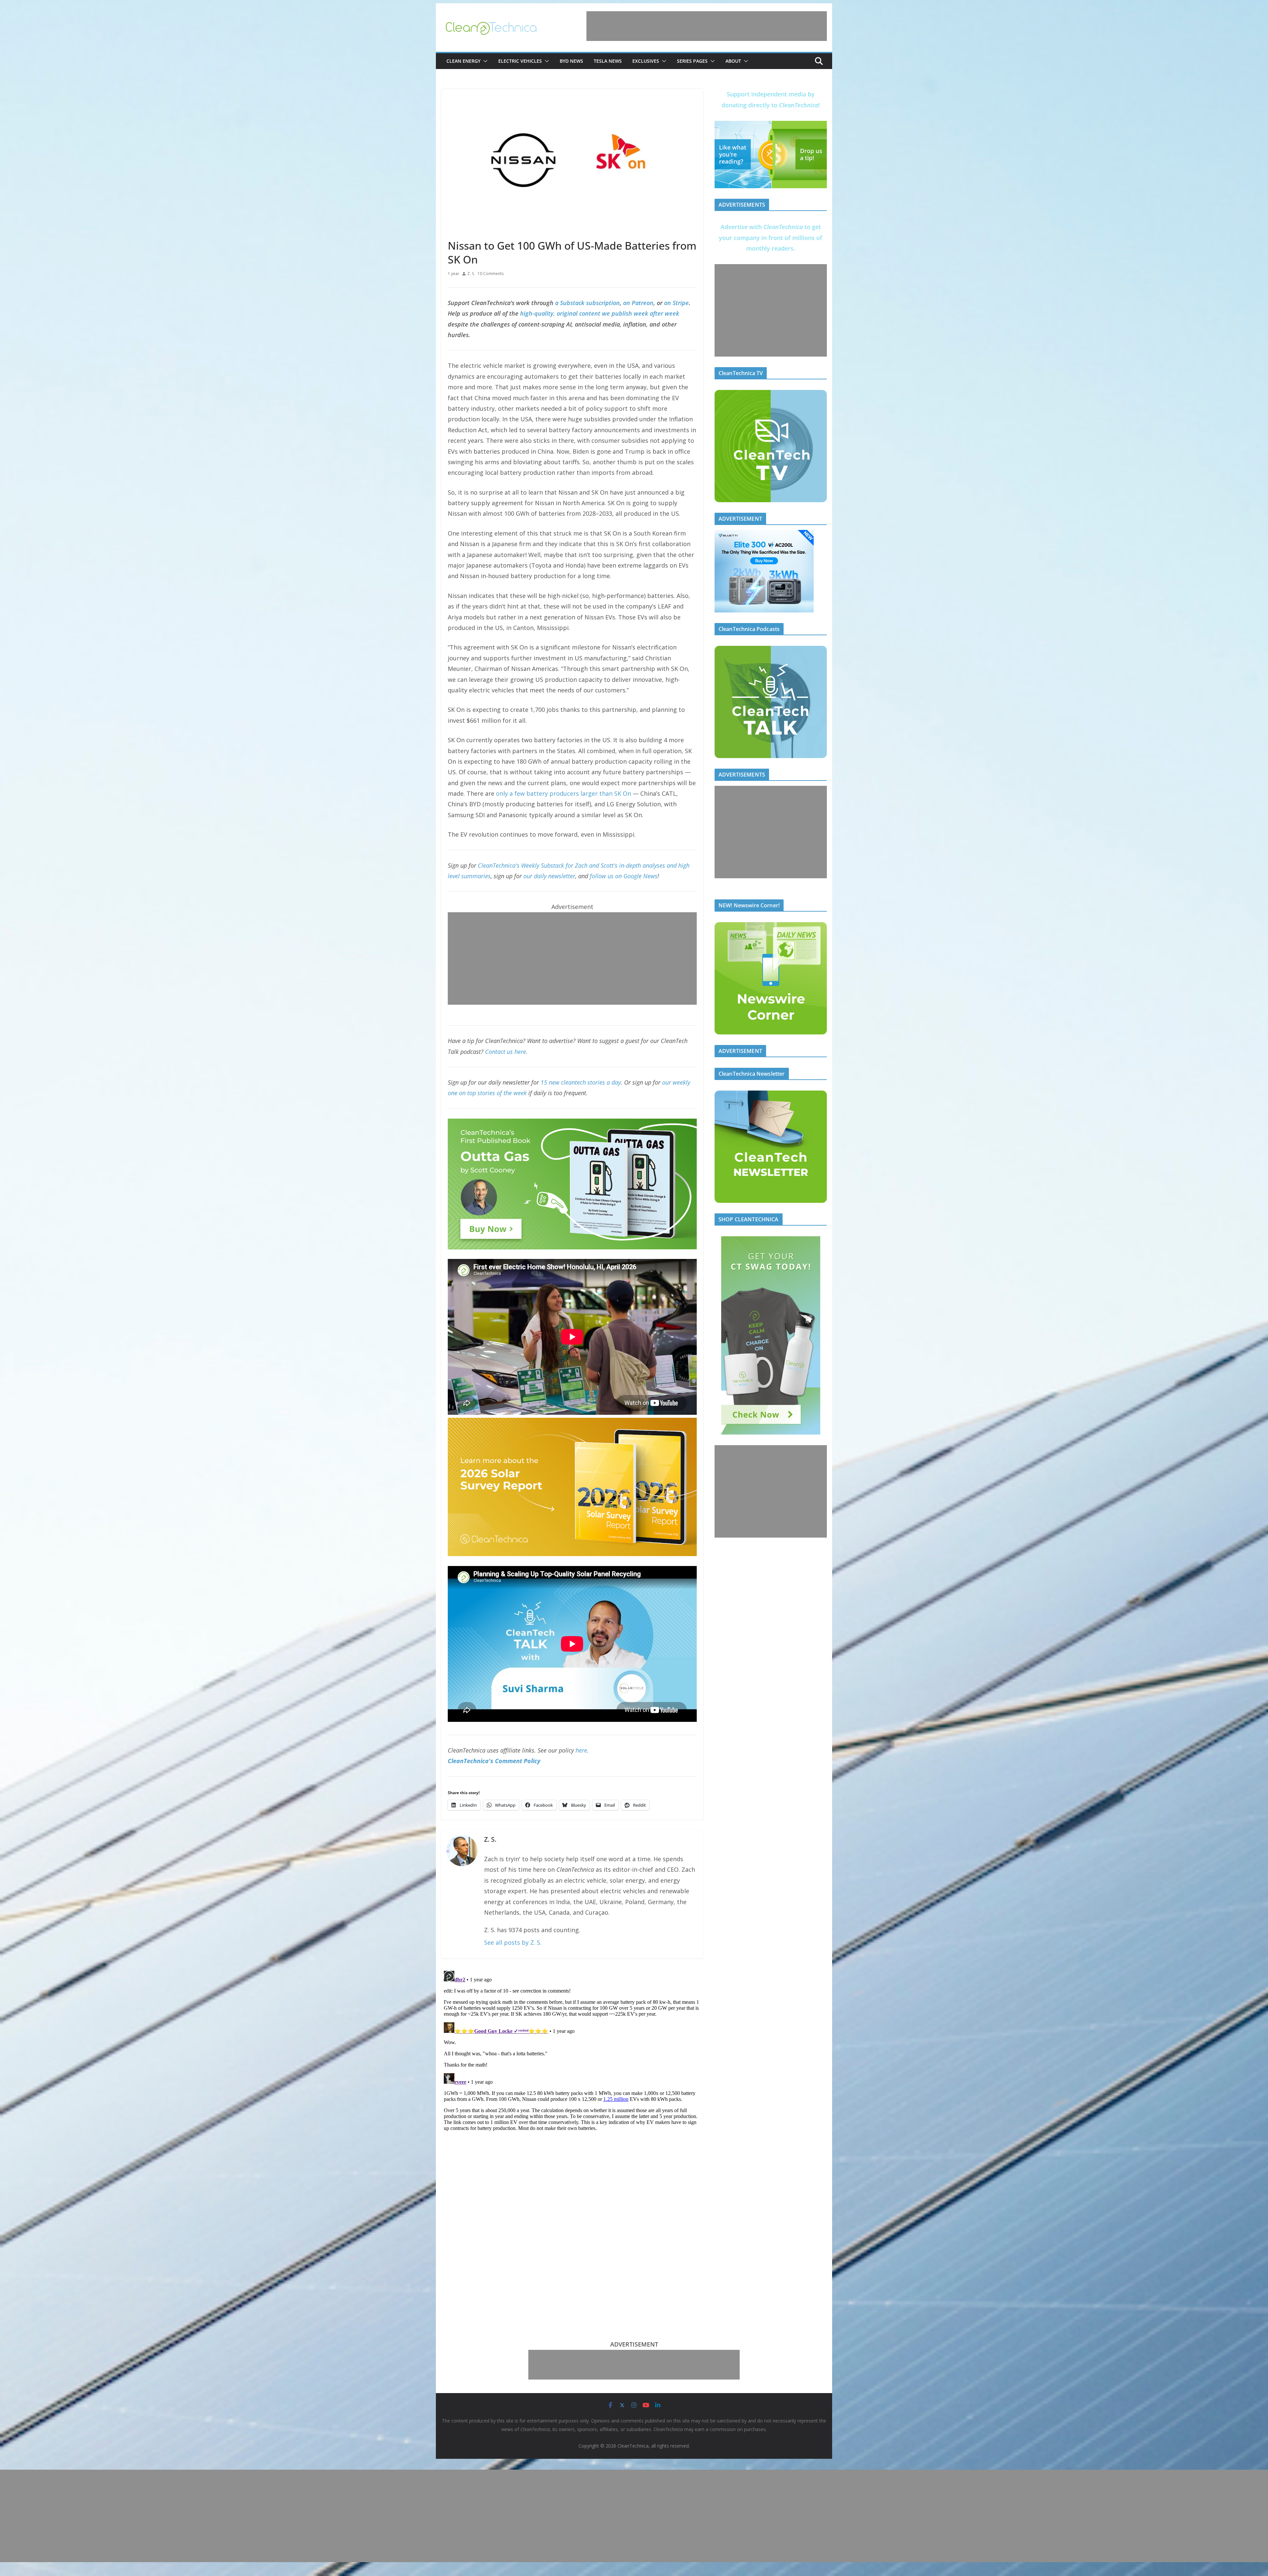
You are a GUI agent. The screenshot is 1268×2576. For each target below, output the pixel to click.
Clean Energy (463, 61)
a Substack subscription (587, 303)
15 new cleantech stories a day (581, 1082)
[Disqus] (572, 2051)
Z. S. (471, 274)
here (581, 1750)
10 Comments (491, 274)
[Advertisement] (707, 26)
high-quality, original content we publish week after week (600, 313)
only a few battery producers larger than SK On (564, 793)
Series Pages (692, 61)
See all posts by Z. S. (513, 1942)
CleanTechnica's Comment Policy (494, 1761)
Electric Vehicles (520, 61)
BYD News (571, 61)
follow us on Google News (624, 876)
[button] (484, 61)
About (733, 61)
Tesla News (608, 61)
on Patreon (638, 303)
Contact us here (506, 1052)
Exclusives (646, 61)
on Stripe (676, 303)
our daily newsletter (549, 876)
